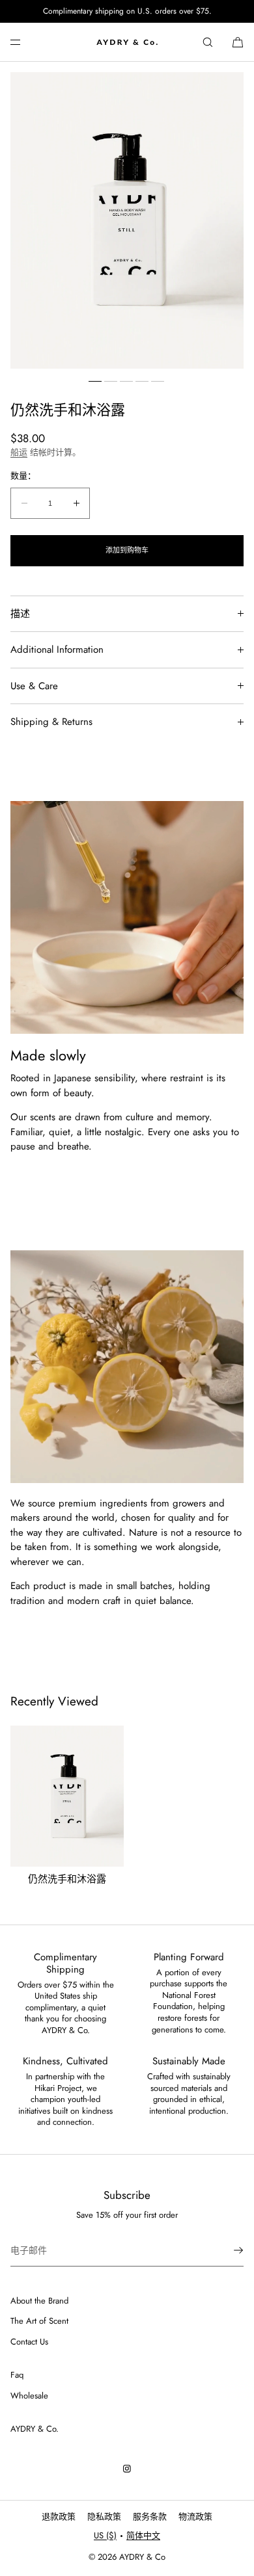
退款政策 (59, 2517)
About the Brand (39, 2301)
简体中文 (143, 2535)
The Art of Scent (39, 2321)
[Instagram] (127, 2469)
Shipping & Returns (51, 722)
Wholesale (29, 2396)
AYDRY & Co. (35, 2429)
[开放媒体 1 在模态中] (127, 220)
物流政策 (195, 2517)
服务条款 (150, 2517)
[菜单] (26, 42)
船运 (19, 452)
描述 (20, 614)
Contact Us (29, 2342)
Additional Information (57, 650)
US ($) (105, 2535)
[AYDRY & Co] (127, 42)
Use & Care (34, 686)
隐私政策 (104, 2517)
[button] (208, 42)
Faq (17, 2375)
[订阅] (227, 2250)
